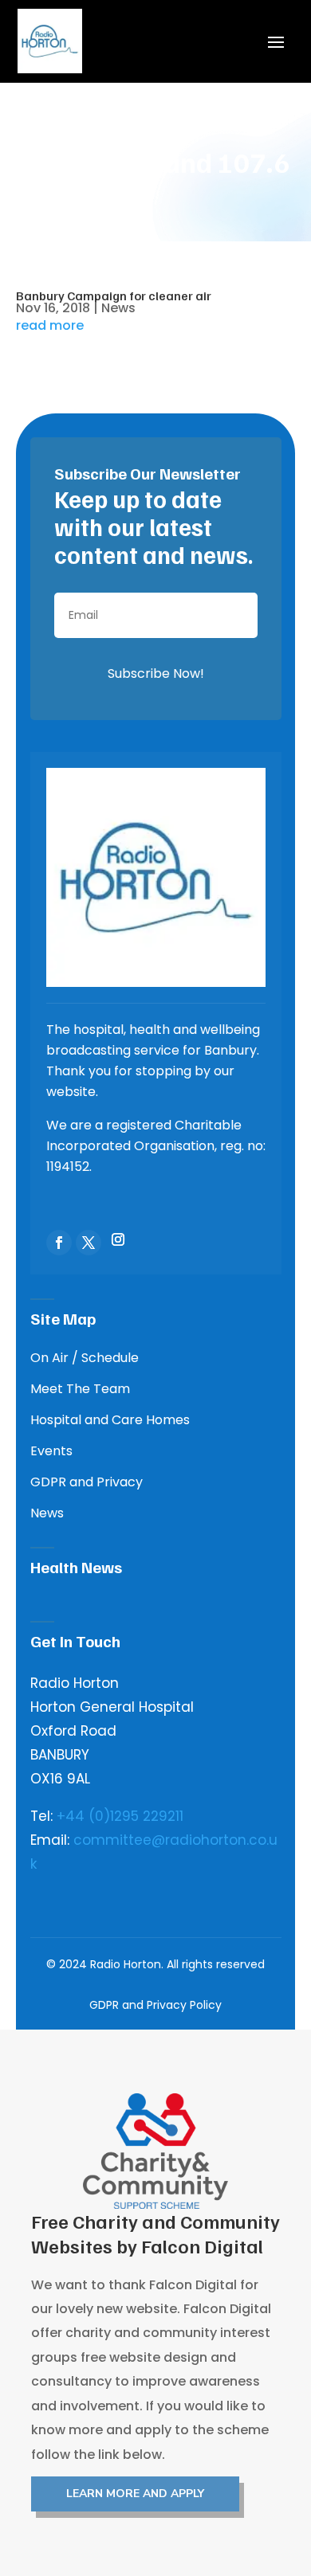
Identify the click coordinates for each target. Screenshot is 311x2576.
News (118, 308)
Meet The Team (80, 1389)
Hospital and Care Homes (110, 1420)
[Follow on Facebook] (59, 1243)
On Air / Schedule (85, 1358)
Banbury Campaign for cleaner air (114, 296)
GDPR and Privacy (87, 1482)
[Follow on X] (89, 1243)
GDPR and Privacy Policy (155, 2005)
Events (51, 1451)
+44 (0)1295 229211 (120, 1816)
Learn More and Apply (135, 2494)
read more (50, 326)
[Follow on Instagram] (118, 1239)
